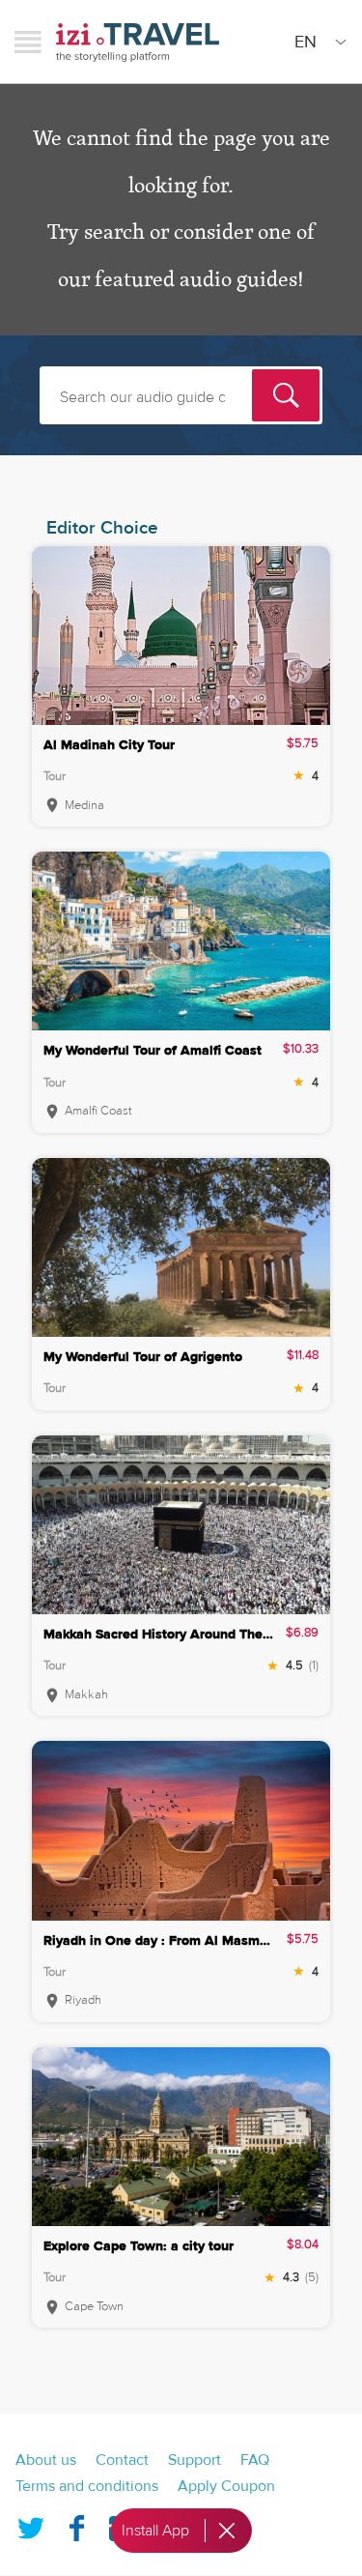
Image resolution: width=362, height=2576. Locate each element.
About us (46, 2460)
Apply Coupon (226, 2486)
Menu (28, 42)
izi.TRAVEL (138, 42)
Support (195, 2460)
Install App (155, 2531)
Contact (122, 2460)
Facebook (76, 2525)
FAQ (255, 2460)
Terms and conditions (87, 2486)
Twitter (31, 2525)
